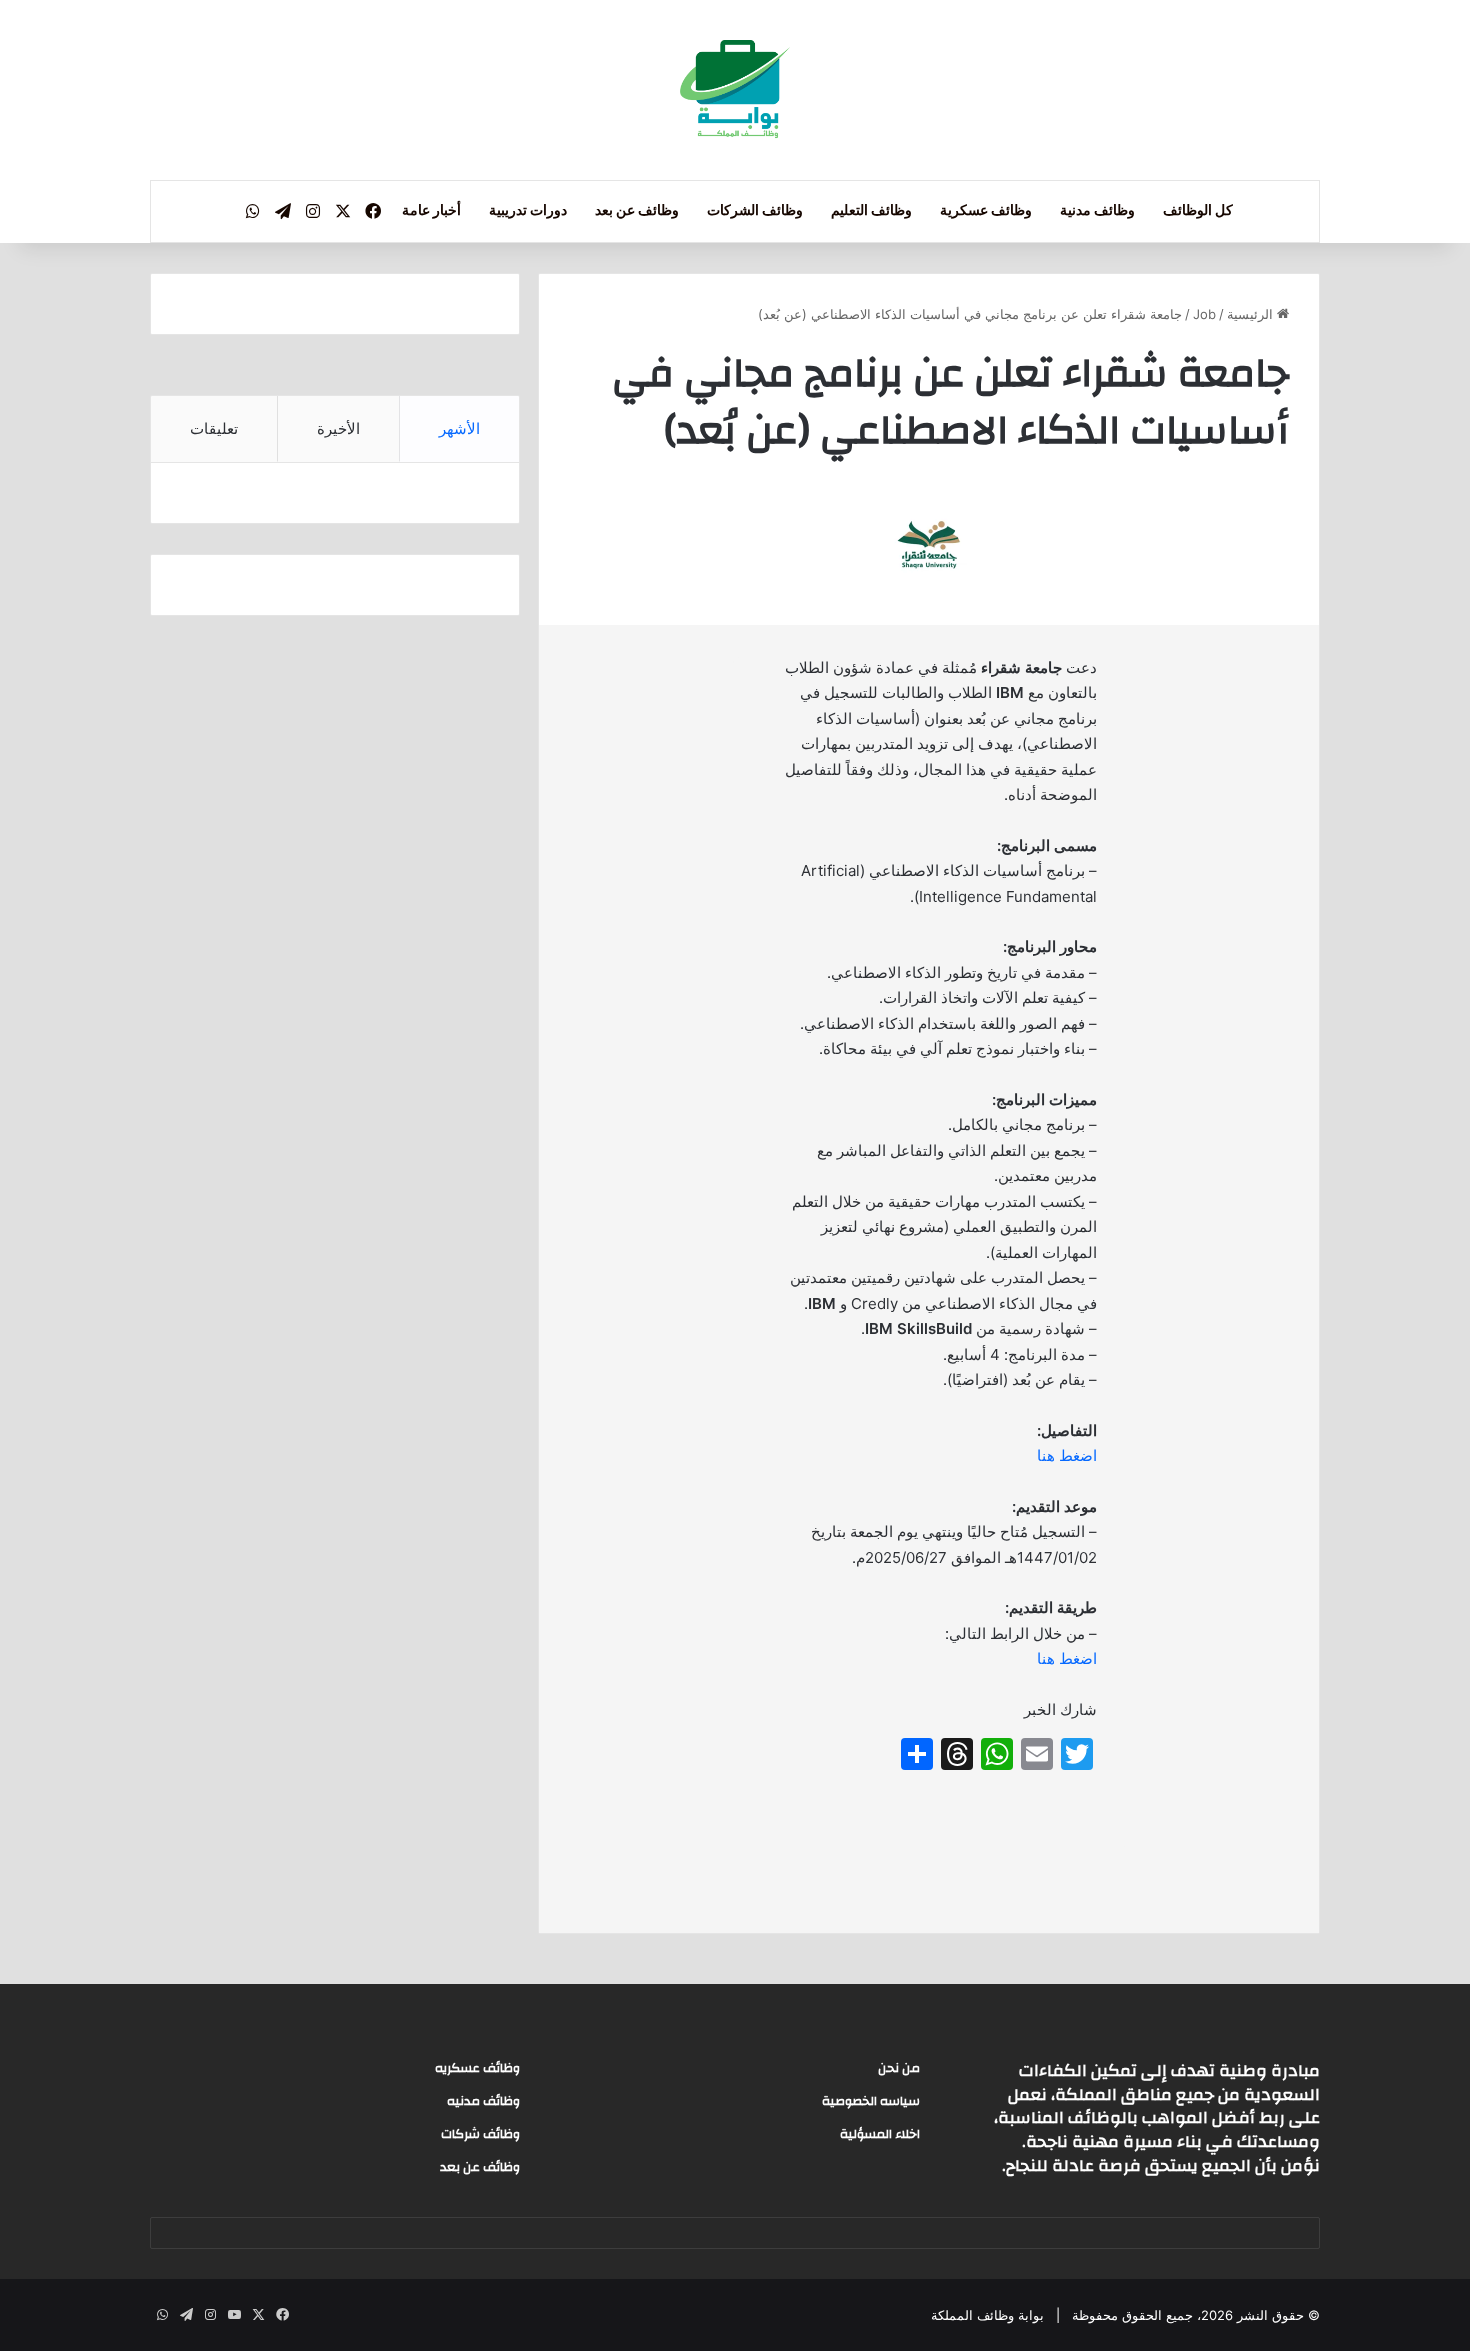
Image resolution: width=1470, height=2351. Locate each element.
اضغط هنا (1067, 1455)
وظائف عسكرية (986, 211)
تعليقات (214, 428)
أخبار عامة (431, 211)
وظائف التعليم (871, 211)
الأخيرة (338, 428)
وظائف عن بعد (637, 211)
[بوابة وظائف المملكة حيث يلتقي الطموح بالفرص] (735, 90)
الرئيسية (1252, 314)
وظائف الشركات (755, 211)
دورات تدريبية (528, 211)
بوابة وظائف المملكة (987, 2315)
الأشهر (459, 428)
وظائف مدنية (1097, 211)
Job (1204, 314)
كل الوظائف (1198, 211)
